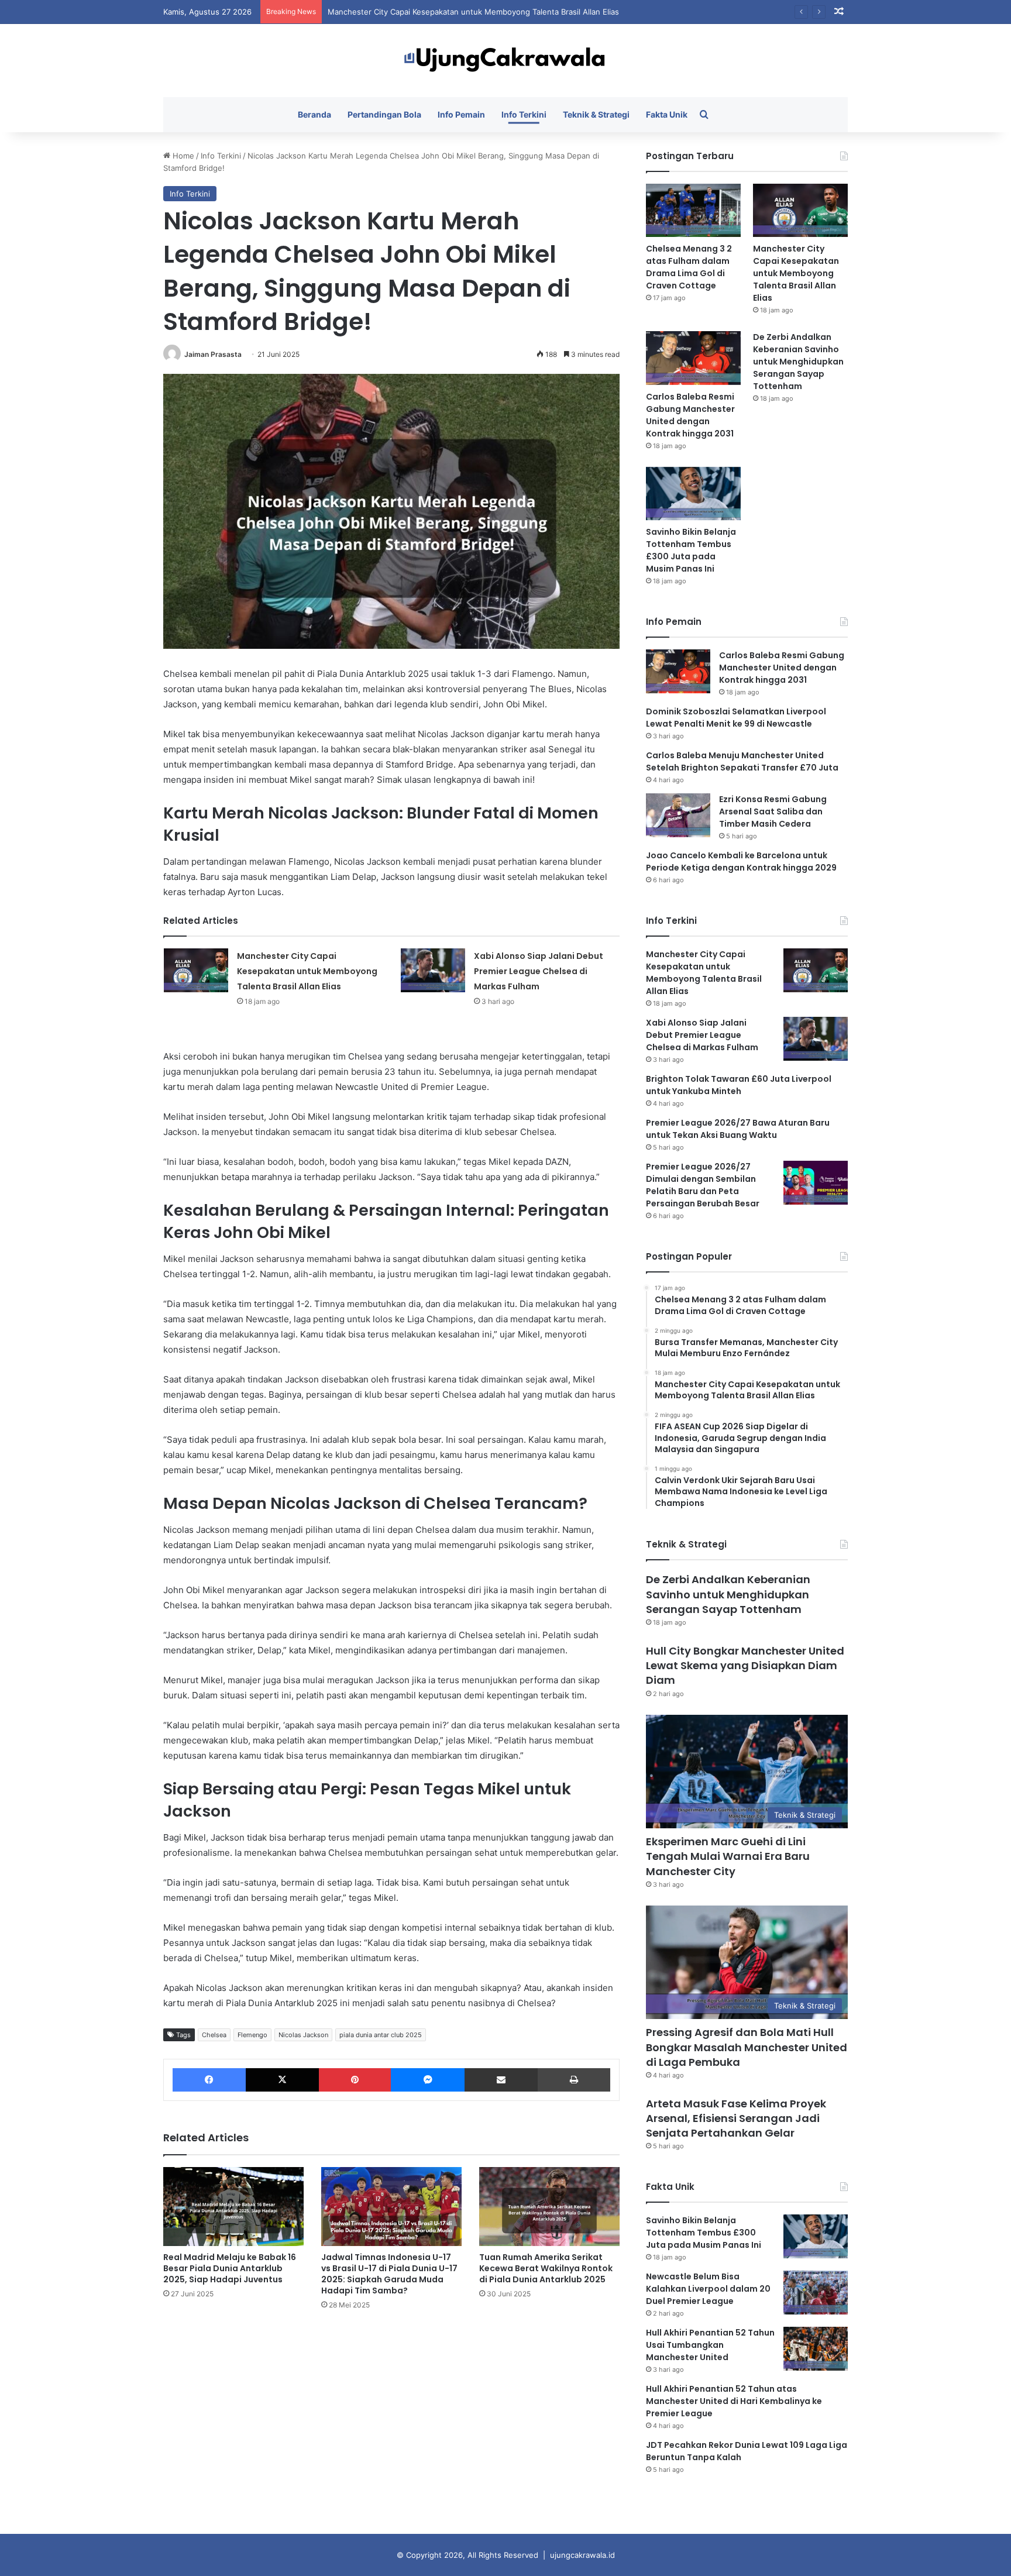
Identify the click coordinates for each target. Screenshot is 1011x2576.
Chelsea (214, 2035)
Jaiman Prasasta (213, 354)
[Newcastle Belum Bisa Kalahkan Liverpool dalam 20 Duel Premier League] (816, 2293)
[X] (282, 2080)
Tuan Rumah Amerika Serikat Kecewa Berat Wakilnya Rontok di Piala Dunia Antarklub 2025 (546, 2268)
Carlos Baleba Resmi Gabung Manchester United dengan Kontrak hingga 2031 (690, 415)
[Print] (574, 2080)
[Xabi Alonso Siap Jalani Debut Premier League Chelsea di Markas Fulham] (433, 970)
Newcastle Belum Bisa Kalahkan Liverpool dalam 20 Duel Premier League (708, 2289)
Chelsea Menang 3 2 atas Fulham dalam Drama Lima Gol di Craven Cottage (689, 267)
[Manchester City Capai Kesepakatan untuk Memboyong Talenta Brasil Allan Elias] (196, 970)
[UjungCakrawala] (505, 61)
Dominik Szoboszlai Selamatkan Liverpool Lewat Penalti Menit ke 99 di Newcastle (736, 718)
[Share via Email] (501, 2080)
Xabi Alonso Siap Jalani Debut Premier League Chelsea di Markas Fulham (539, 971)
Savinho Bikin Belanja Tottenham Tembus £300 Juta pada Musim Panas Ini (691, 550)
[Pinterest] (355, 2080)
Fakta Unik (667, 114)
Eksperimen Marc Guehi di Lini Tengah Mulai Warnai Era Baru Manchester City (728, 1856)
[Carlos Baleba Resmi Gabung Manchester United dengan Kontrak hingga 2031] (693, 358)
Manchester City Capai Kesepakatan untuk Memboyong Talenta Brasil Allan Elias (307, 971)
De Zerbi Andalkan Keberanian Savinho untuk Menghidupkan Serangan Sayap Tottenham (798, 362)
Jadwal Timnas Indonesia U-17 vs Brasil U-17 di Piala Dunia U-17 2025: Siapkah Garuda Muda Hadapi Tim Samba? (389, 2274)
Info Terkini (524, 114)
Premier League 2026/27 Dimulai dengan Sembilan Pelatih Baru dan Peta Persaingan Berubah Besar (703, 1185)
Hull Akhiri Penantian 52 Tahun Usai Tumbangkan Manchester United (710, 2345)
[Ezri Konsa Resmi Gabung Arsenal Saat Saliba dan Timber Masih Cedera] (678, 815)
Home (182, 156)
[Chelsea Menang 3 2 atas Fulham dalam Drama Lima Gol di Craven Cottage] (693, 210)
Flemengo (252, 2035)
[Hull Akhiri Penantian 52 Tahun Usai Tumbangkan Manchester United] (816, 2349)
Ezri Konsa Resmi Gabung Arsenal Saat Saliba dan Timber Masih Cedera (773, 811)
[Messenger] (427, 2080)
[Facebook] (209, 2080)
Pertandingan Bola (384, 114)
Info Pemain (461, 114)
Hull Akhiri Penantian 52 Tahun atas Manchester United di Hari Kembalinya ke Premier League (734, 2401)
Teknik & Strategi (596, 114)
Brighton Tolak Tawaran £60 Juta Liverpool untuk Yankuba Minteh (739, 1085)
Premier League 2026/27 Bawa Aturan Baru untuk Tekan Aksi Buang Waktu (738, 1129)
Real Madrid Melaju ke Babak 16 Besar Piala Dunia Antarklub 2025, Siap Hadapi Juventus (230, 2268)
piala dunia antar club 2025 (381, 2035)
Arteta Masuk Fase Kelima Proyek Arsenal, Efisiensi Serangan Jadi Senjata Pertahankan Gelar (736, 2118)
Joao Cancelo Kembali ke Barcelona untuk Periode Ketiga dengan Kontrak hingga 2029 (741, 861)
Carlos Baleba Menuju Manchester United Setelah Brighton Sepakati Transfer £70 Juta (742, 761)
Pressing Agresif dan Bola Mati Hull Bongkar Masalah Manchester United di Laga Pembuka (747, 2047)
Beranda (314, 114)
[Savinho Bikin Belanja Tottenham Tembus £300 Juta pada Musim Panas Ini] (693, 493)
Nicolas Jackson (303, 2035)
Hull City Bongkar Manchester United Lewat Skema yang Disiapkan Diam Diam (745, 1665)
